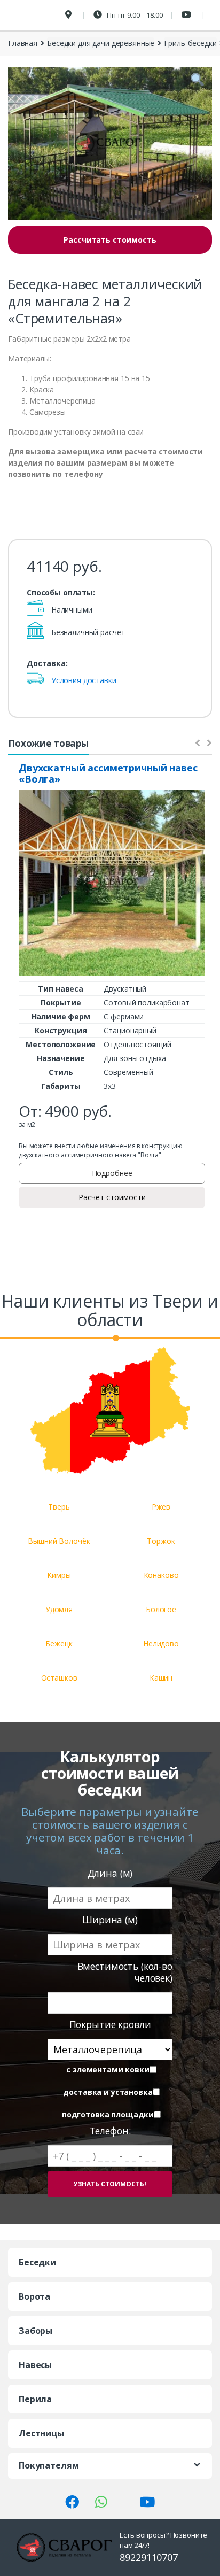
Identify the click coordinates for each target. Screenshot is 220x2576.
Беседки (37, 2262)
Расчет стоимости (112, 1197)
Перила (35, 2399)
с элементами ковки (108, 2070)
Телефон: (110, 2131)
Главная (23, 43)
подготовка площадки (108, 2115)
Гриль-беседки (190, 43)
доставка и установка (108, 2092)
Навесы (35, 2365)
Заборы (36, 2331)
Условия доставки (84, 680)
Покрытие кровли (110, 2025)
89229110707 (148, 2557)
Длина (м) (110, 1873)
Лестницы (41, 2433)
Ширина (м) (110, 1920)
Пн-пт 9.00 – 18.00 (134, 15)
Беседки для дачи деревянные (101, 43)
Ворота (34, 2296)
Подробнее (112, 1173)
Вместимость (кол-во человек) (125, 1972)
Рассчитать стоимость (110, 240)
